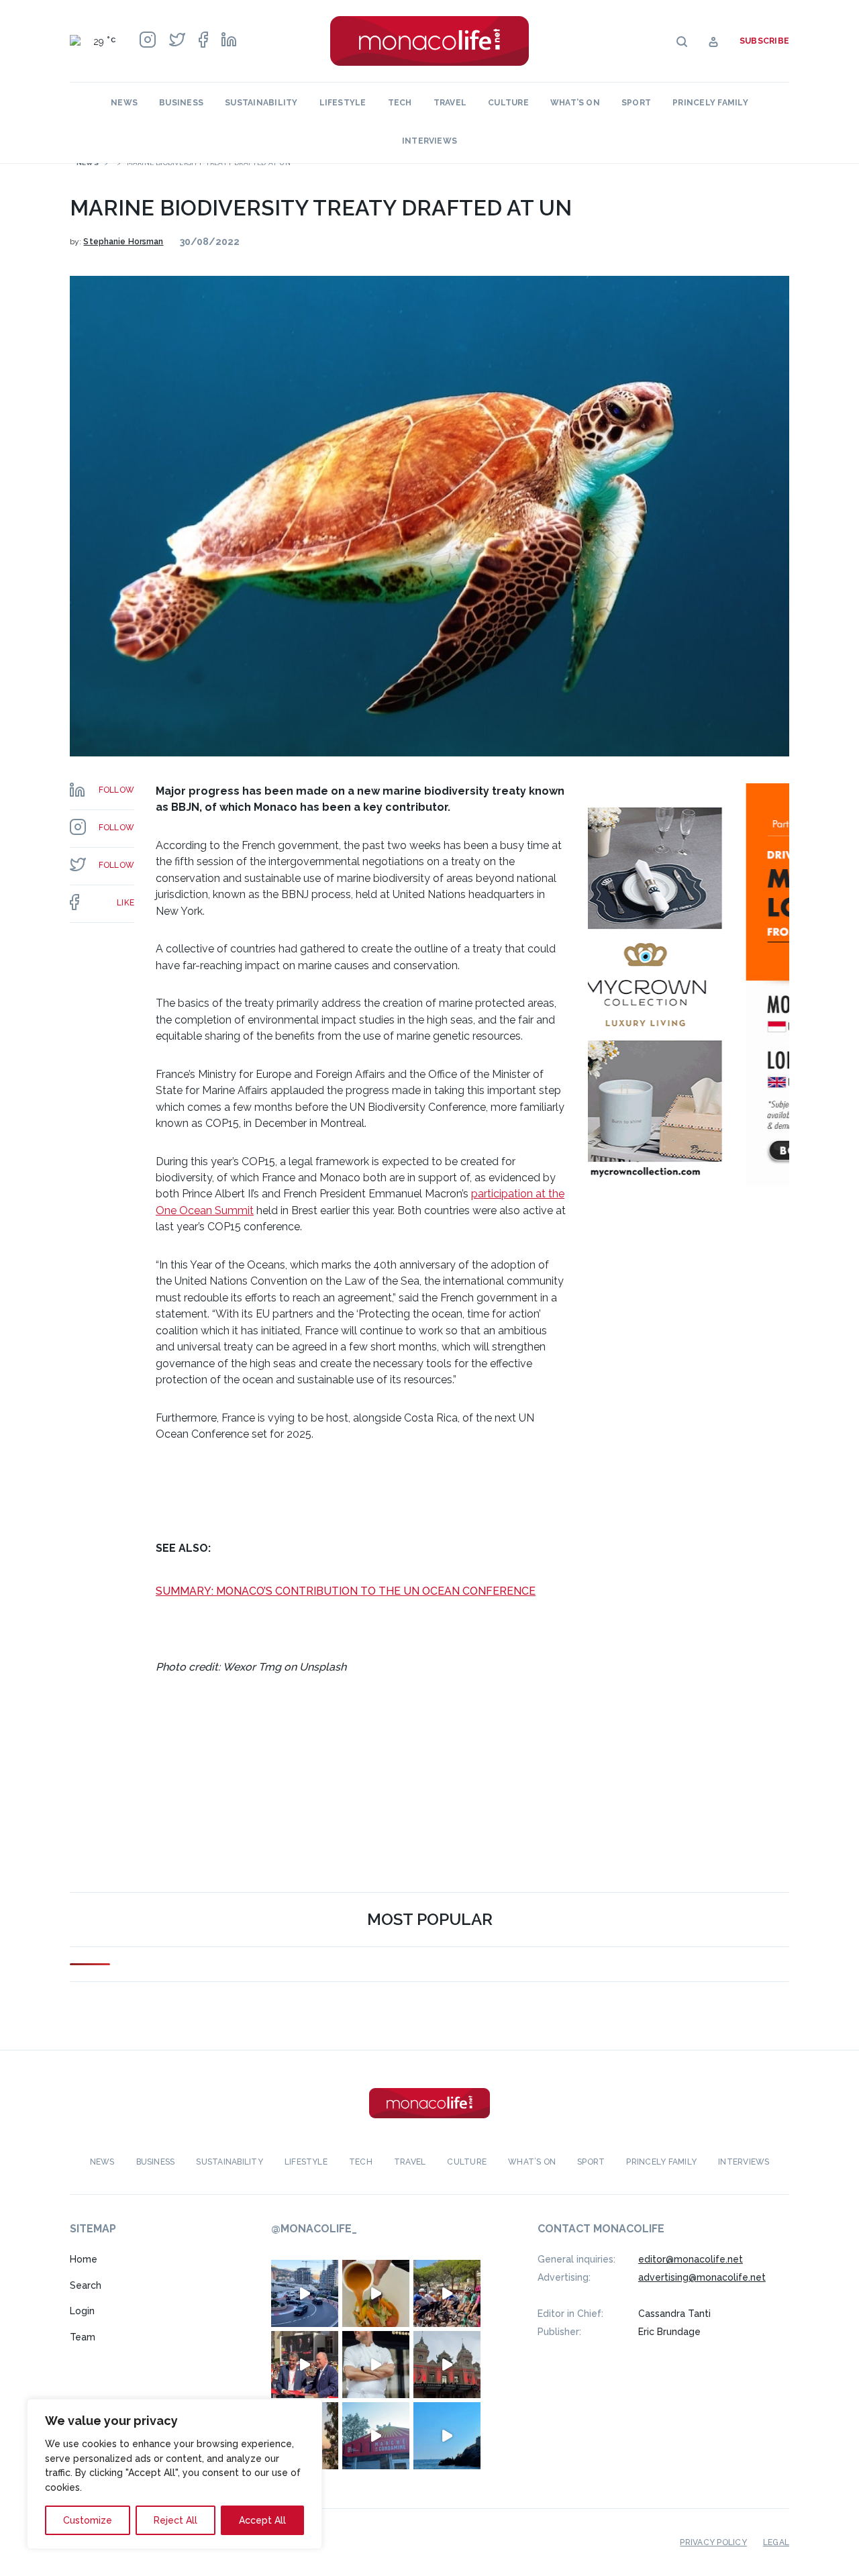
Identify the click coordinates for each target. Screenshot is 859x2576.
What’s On (575, 103)
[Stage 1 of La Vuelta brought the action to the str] (305, 2365)
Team (83, 2337)
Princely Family (710, 103)
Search (86, 2285)
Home (84, 2259)
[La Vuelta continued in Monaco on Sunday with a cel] (447, 2293)
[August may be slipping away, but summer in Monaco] (376, 2293)
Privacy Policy (713, 2542)
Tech (400, 103)
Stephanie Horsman (123, 242)
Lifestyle (343, 103)
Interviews (429, 141)
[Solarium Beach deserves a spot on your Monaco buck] (447, 2436)
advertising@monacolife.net (702, 2277)
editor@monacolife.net (691, 2259)
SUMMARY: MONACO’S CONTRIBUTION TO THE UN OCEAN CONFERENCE (346, 1591)
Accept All (262, 2520)
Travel (450, 103)
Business (181, 103)
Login (82, 2311)
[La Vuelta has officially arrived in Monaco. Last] (447, 2365)
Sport (636, 103)
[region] (174, 2474)
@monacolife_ (314, 2229)
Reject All (175, 2520)
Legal (776, 2542)
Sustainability (261, 103)
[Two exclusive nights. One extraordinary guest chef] (376, 2365)
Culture (508, 103)
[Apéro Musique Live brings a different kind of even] (376, 2436)
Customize (88, 2520)
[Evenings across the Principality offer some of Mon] (305, 2293)
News (124, 103)
